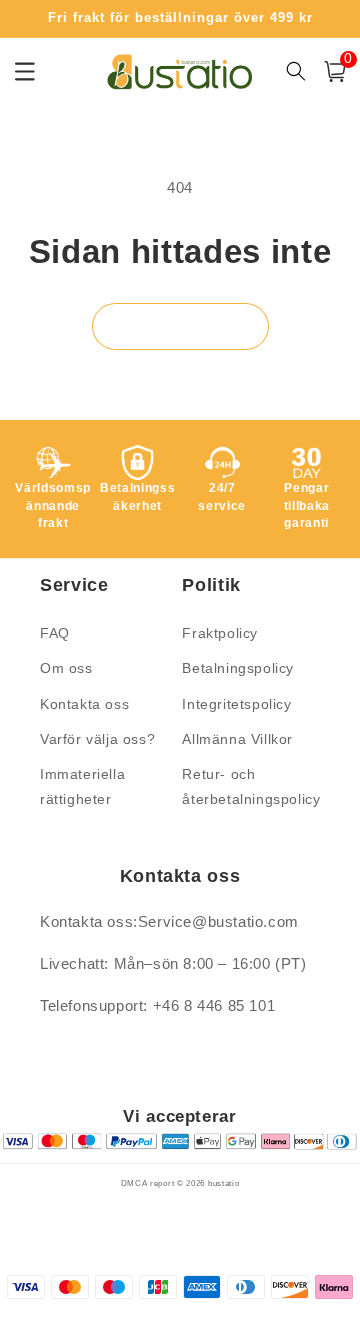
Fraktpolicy (220, 633)
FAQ (55, 633)
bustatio (224, 1183)
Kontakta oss (84, 704)
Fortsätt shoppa (180, 326)
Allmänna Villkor (237, 739)
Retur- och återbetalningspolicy (249, 786)
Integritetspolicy (236, 704)
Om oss (66, 668)
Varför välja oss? (97, 739)
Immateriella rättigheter (82, 786)
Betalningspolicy (238, 668)
